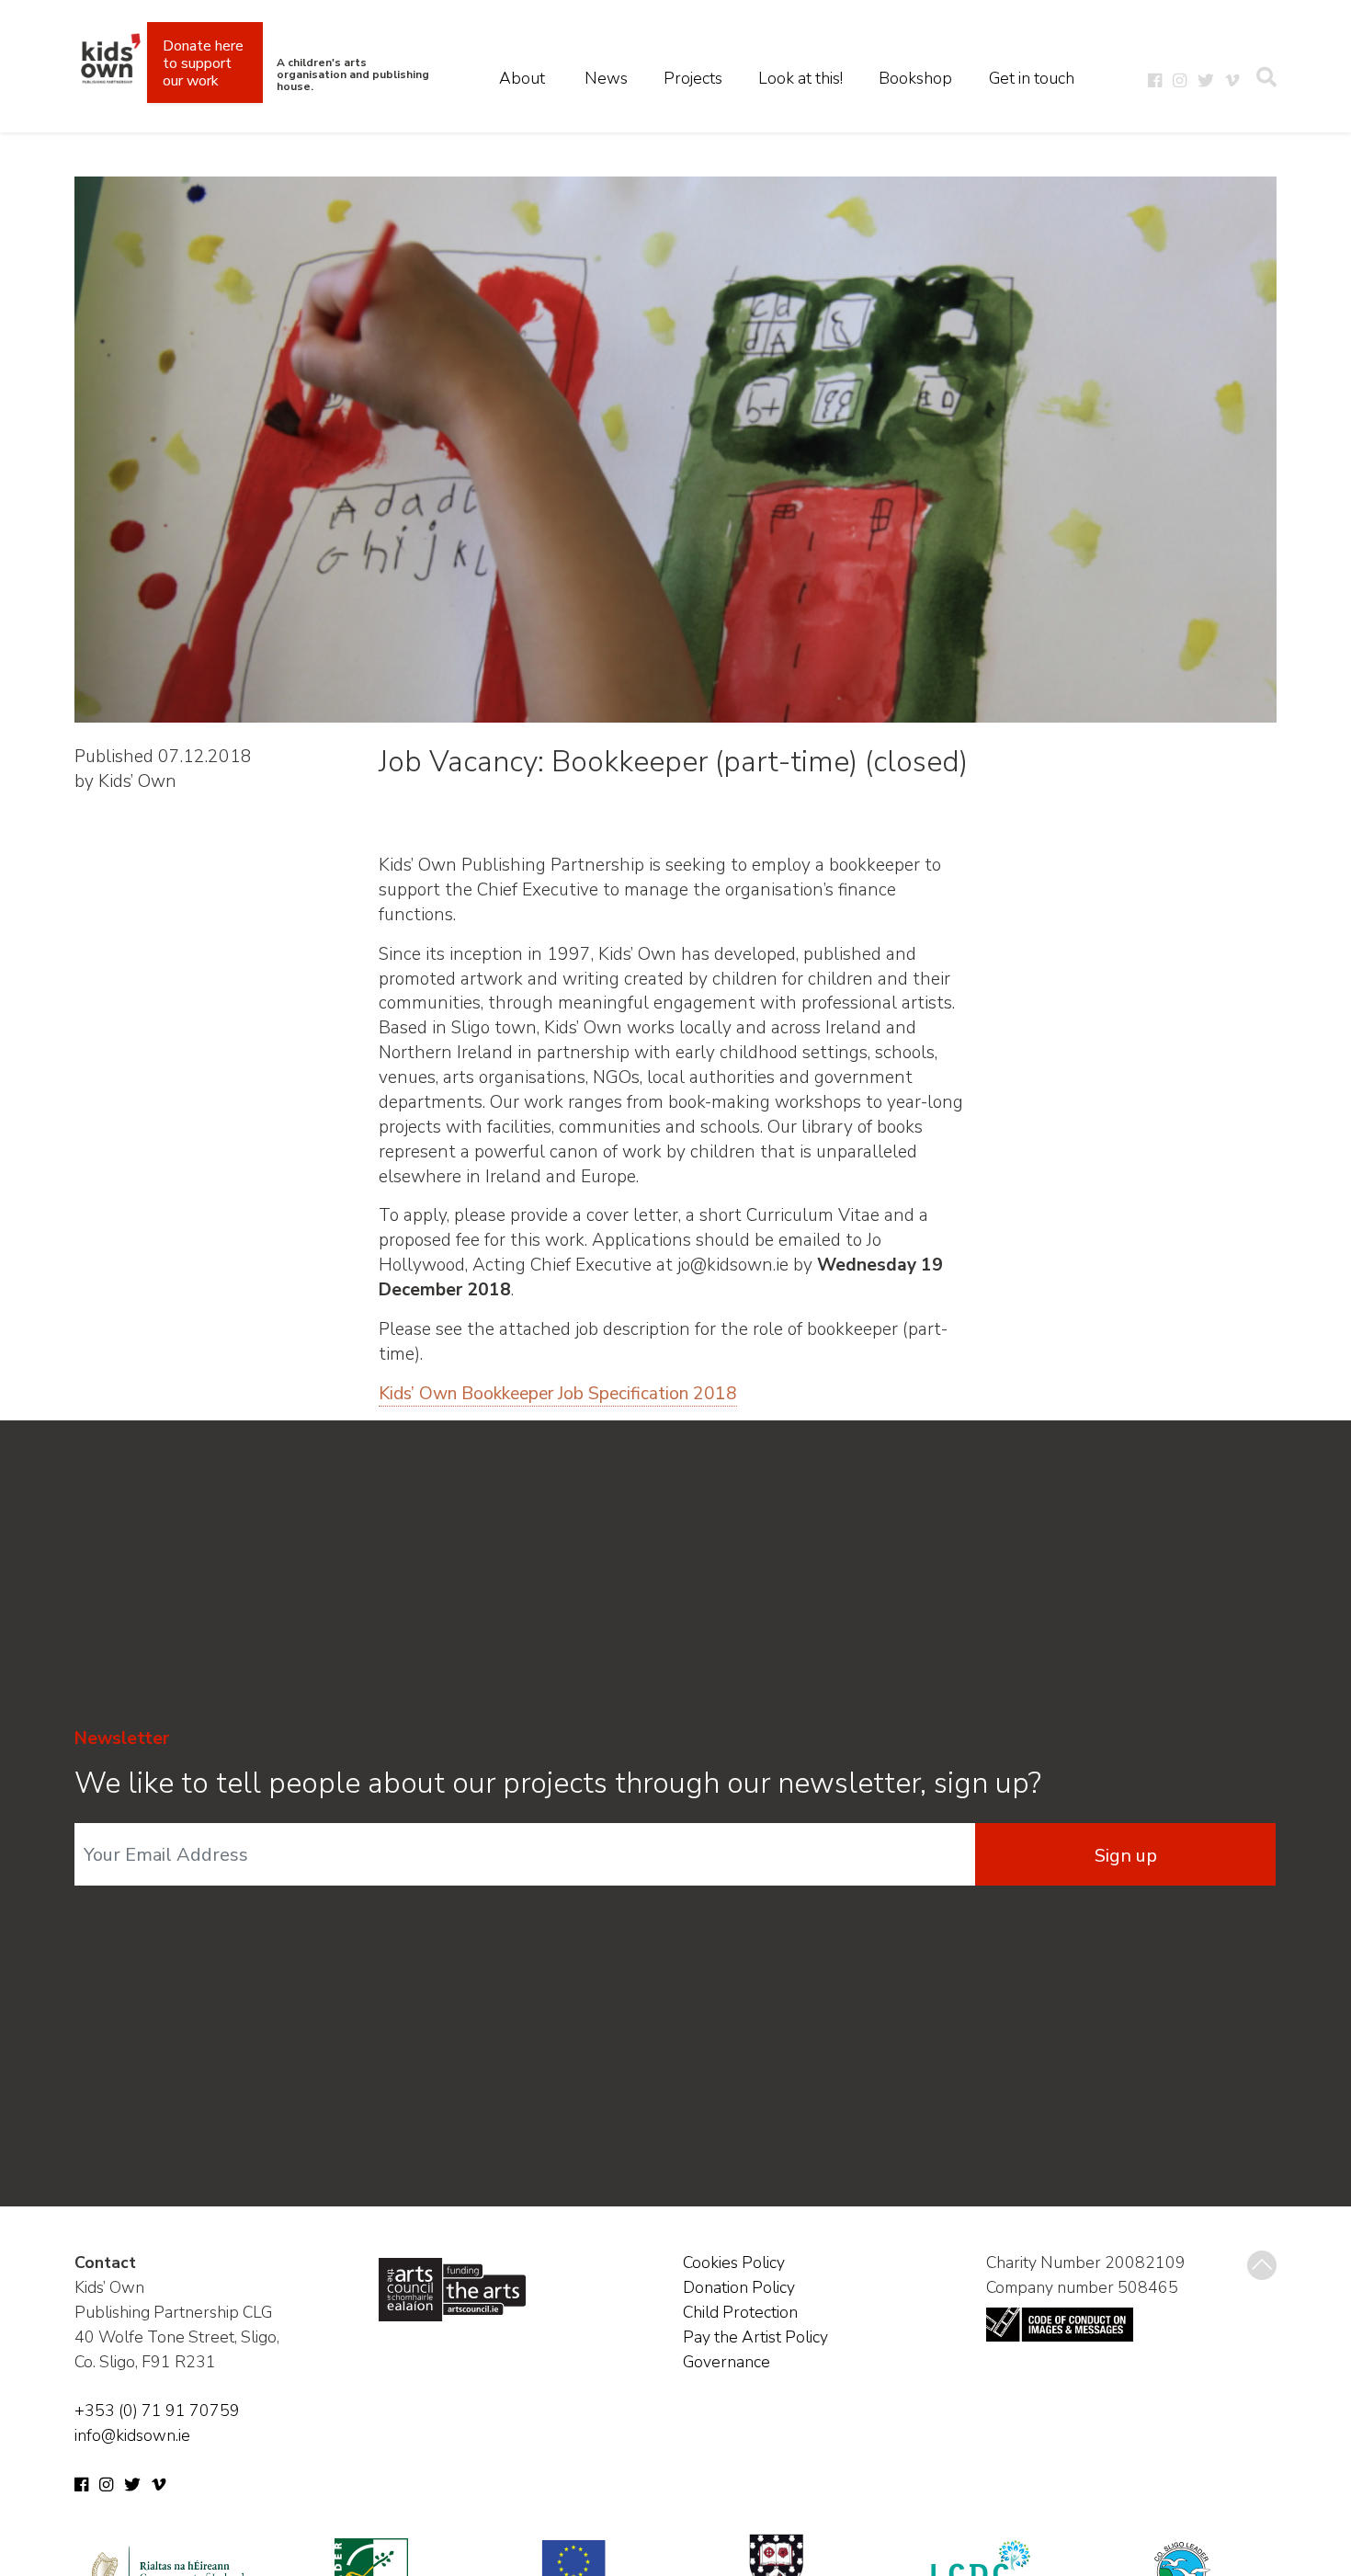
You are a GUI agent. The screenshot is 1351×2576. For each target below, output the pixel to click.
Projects (693, 78)
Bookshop (915, 78)
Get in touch (1032, 78)
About (522, 78)
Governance (727, 2362)
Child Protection (740, 2312)
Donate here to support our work (203, 63)
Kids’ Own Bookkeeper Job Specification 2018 (558, 1394)
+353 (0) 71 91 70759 (157, 2411)
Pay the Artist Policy (755, 2337)
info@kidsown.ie (132, 2435)
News (606, 78)
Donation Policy (739, 2287)
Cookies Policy (734, 2263)
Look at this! (800, 78)
